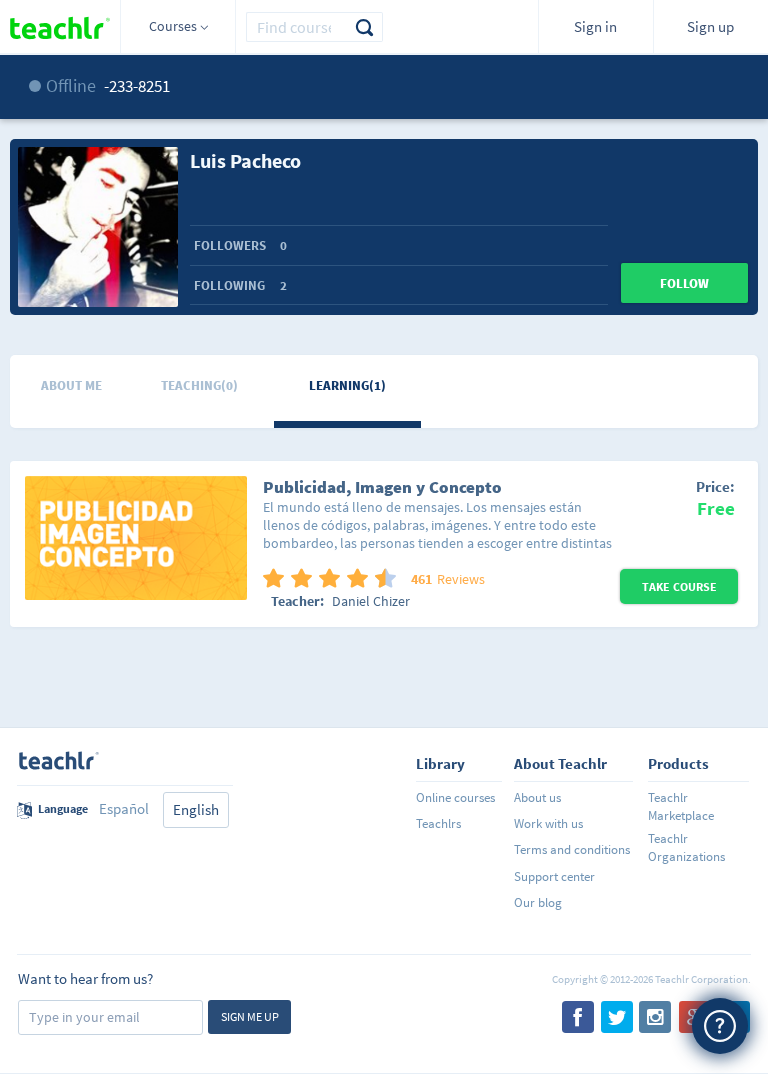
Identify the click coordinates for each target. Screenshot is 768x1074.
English (196, 809)
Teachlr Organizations (686, 847)
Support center (554, 876)
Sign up (710, 26)
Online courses (455, 797)
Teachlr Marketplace (681, 806)
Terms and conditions (572, 849)
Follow (684, 283)
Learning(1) (347, 385)
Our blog (538, 902)
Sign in (595, 26)
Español (124, 808)
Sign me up (250, 1016)
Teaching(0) (199, 385)
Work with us (548, 823)
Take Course (679, 586)
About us (537, 797)
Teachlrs (438, 823)
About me (71, 385)
